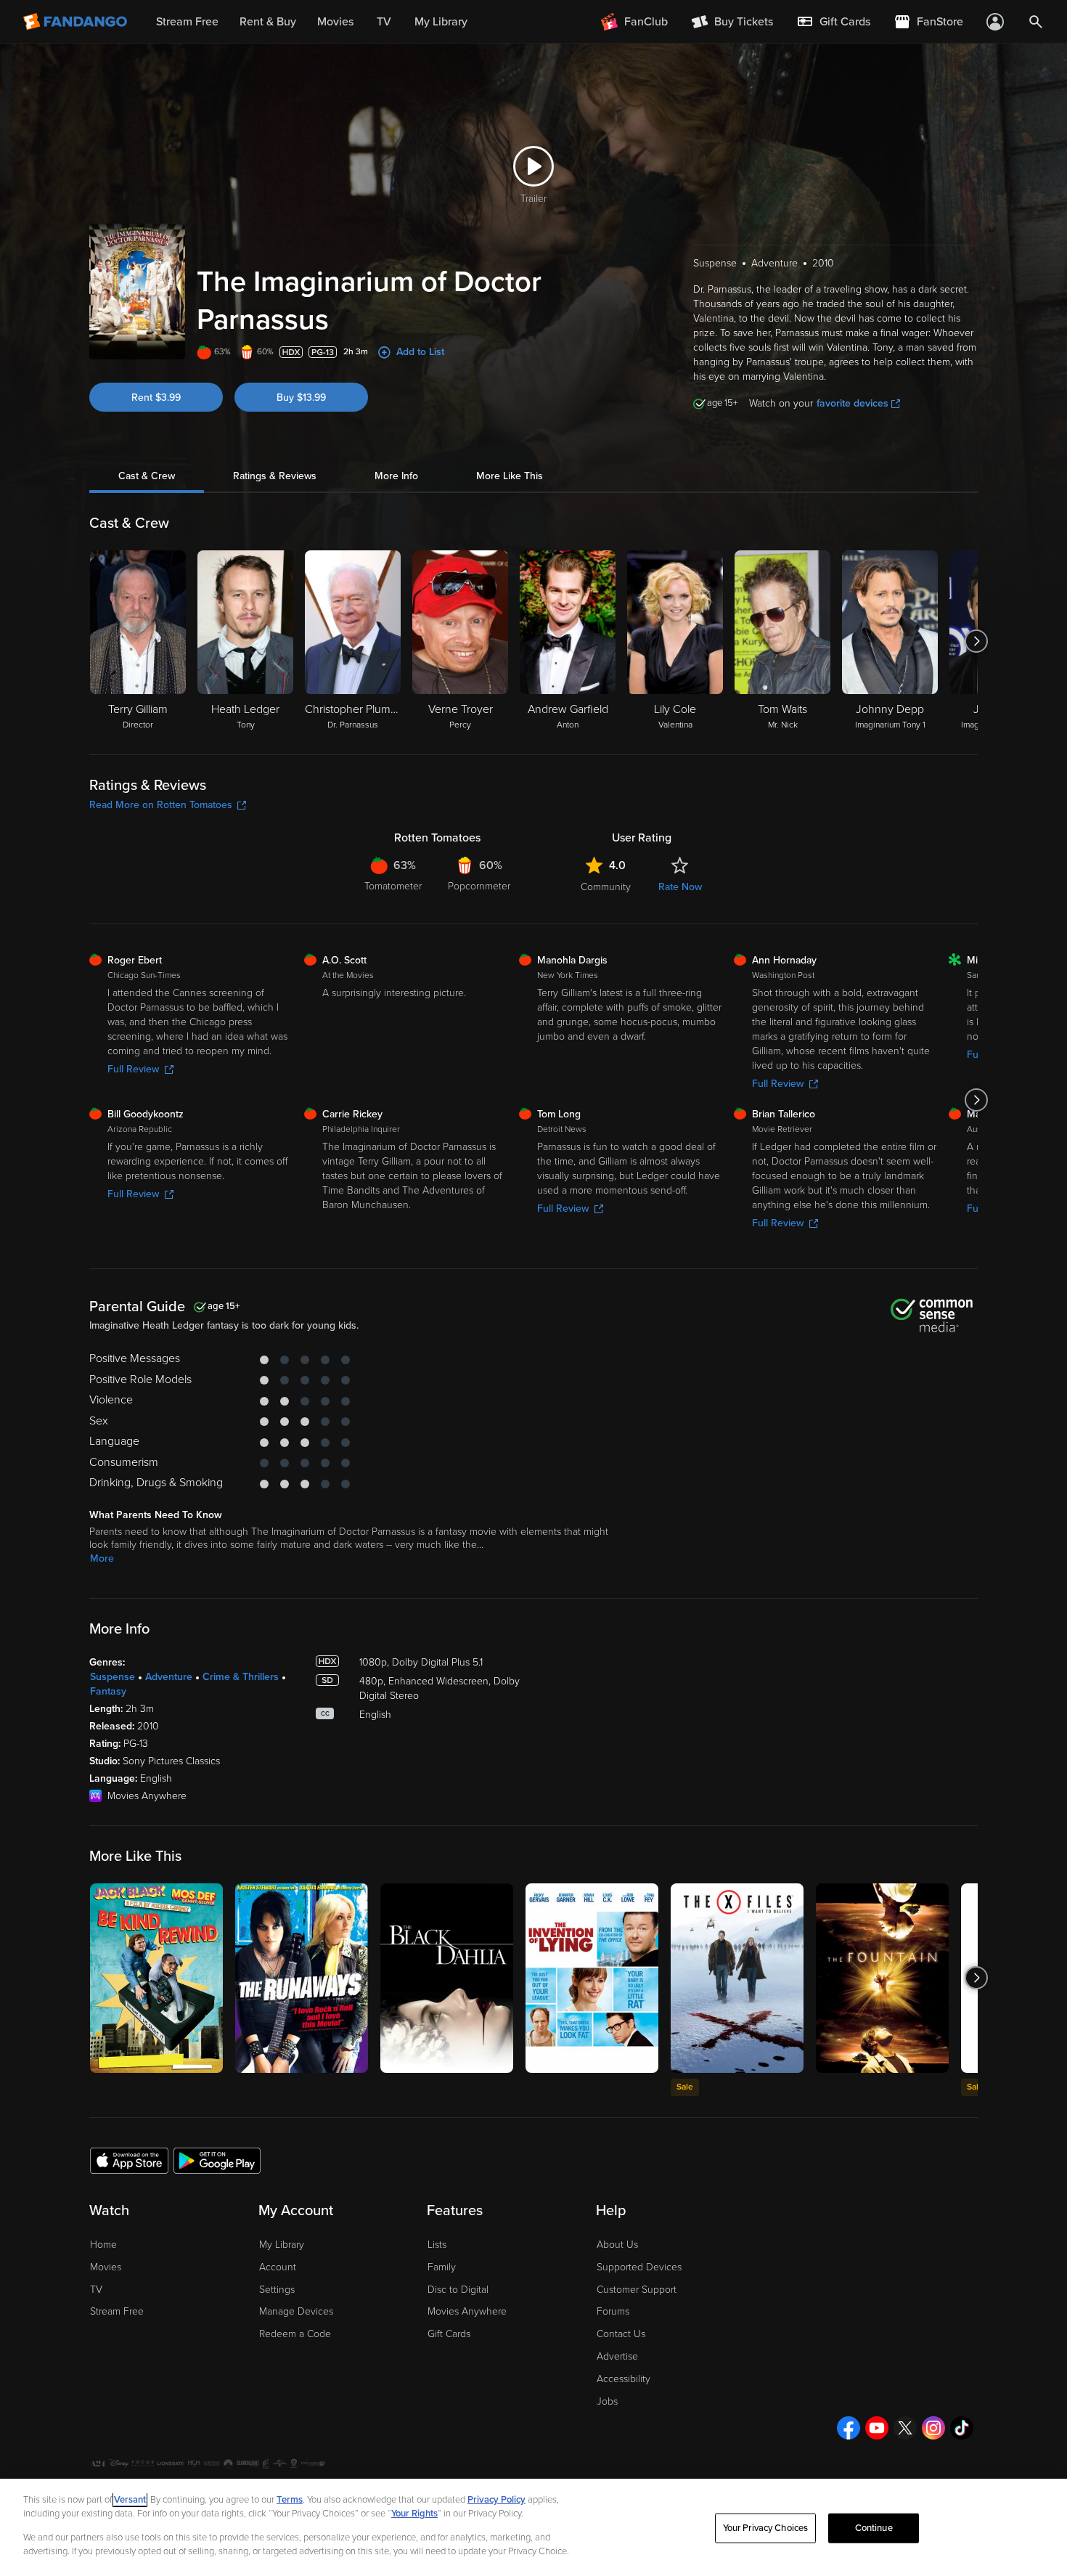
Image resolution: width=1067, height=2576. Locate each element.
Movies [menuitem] (335, 22)
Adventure (169, 1677)
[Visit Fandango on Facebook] (849, 2428)
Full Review (133, 1069)
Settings (277, 2290)
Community (606, 887)
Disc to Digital (458, 2290)
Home (103, 2245)
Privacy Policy (496, 2500)
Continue (874, 2528)
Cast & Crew (147, 476)
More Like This (510, 476)
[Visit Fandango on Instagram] (933, 2428)
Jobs (607, 2401)
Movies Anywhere (467, 2311)
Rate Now (680, 887)
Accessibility (624, 2379)
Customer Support (637, 2290)
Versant (130, 2500)
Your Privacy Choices (766, 2528)
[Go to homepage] (77, 22)
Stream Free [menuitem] (187, 22)
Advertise (617, 2356)
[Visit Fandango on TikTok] (962, 2428)
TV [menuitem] (384, 22)
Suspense (113, 1677)
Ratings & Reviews (275, 476)
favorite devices (853, 403)
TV (96, 2290)
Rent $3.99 (156, 398)
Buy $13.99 (301, 398)
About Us (617, 2245)
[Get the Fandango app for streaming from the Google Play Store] (217, 2160)
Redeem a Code (295, 2334)
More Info (396, 476)
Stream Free (117, 2311)
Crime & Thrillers (241, 1677)
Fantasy (108, 1691)
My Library (282, 2245)
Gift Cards (449, 2334)
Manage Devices (296, 2311)
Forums (613, 2311)
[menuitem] (833, 22)
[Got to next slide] (976, 641)
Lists (437, 2245)
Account (278, 2267)
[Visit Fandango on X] (905, 2428)
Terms (290, 2500)
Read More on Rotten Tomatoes (161, 805)
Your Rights (414, 2514)
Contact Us (621, 2334)
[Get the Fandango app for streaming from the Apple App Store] (129, 2160)
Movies (106, 2267)
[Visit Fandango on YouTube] (877, 2428)
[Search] (1036, 22)
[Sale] (737, 1978)
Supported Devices (639, 2267)
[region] (533, 2527)
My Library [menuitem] (441, 22)
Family (442, 2267)
